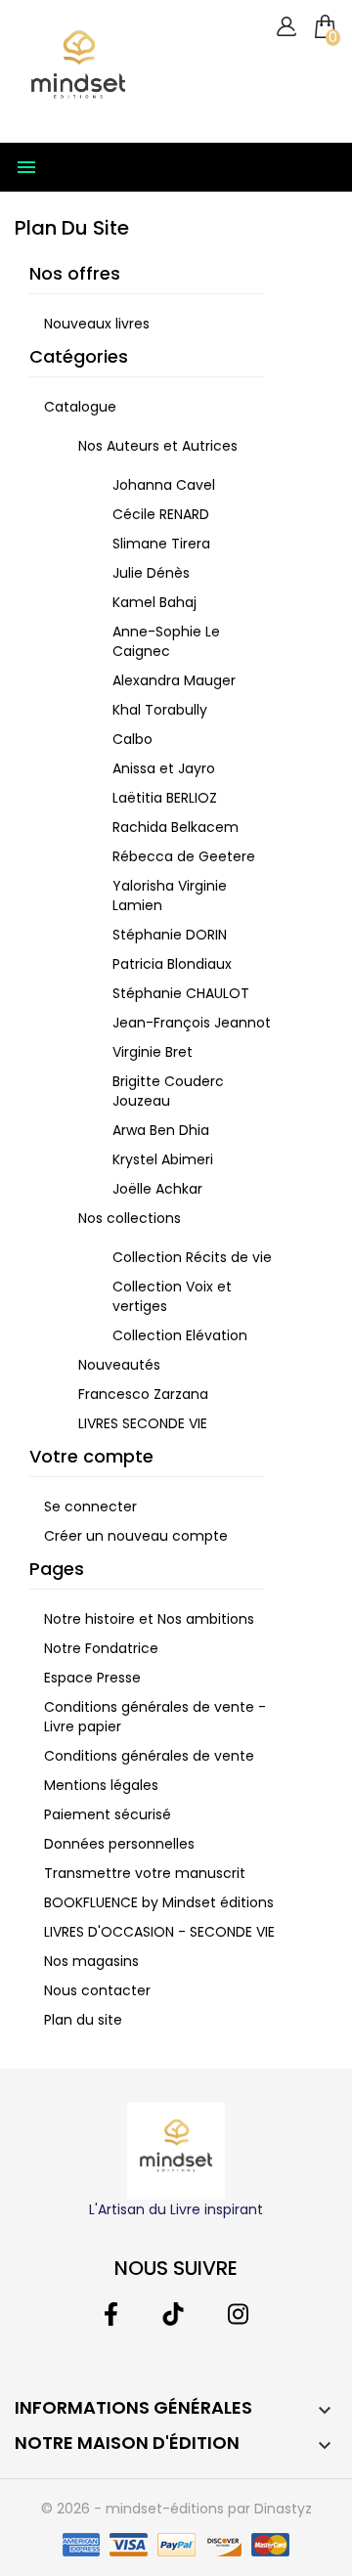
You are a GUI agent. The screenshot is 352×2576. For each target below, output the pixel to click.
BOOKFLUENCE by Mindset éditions (159, 1902)
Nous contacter (97, 1990)
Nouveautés (119, 1365)
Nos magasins (91, 1961)
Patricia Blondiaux (172, 964)
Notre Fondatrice (101, 1648)
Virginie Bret (153, 1052)
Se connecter (90, 1506)
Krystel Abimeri (163, 1159)
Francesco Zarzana (143, 1394)
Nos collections (130, 1218)
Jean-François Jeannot (192, 1023)
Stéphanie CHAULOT (181, 993)
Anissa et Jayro (164, 768)
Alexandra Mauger (174, 680)
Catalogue (80, 407)
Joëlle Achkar (157, 1189)
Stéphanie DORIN (170, 935)
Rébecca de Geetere (184, 856)
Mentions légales (101, 1785)
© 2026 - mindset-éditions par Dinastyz (176, 2509)
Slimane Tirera (161, 544)
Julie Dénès (151, 573)
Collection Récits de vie (192, 1257)
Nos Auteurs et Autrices (158, 446)
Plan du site (83, 2020)
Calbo (132, 739)
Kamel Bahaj (154, 602)
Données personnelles (119, 1844)
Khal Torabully (160, 710)
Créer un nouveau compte (136, 1536)
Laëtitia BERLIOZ (165, 798)
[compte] (286, 27)
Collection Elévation (180, 1335)
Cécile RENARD (161, 514)
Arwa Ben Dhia (161, 1130)
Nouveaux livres (97, 324)
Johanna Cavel (164, 485)
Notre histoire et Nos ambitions (149, 1619)
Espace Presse (92, 1678)
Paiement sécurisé (108, 1814)
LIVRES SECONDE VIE (143, 1423)
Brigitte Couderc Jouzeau (168, 1091)
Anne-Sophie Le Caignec (166, 641)
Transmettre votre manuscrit (145, 1873)
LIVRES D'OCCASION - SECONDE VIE (159, 1932)
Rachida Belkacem (176, 827)
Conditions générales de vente (149, 1756)
